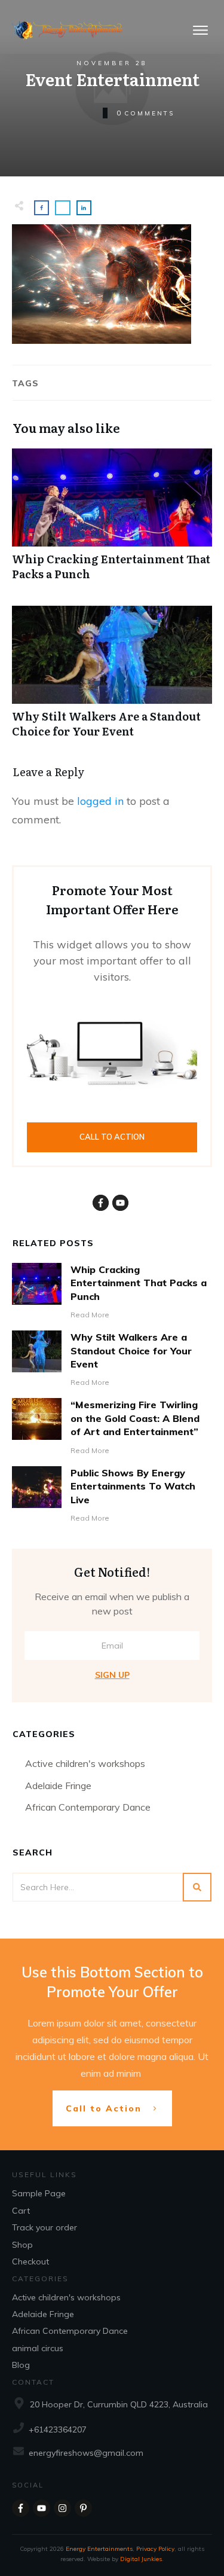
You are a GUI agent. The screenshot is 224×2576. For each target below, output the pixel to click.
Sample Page (39, 2193)
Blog (21, 2365)
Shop (22, 2245)
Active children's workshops (85, 1763)
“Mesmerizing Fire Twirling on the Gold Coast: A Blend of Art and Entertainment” (135, 1418)
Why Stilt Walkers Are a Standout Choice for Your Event (112, 678)
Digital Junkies (141, 2559)
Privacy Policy (155, 2549)
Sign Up (112, 1675)
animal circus (38, 2348)
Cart (21, 2211)
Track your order (45, 2227)
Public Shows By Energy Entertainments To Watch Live (133, 1486)
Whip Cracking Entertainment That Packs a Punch (112, 521)
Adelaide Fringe (58, 1786)
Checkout (30, 2261)
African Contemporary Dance (88, 1807)
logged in (100, 801)
